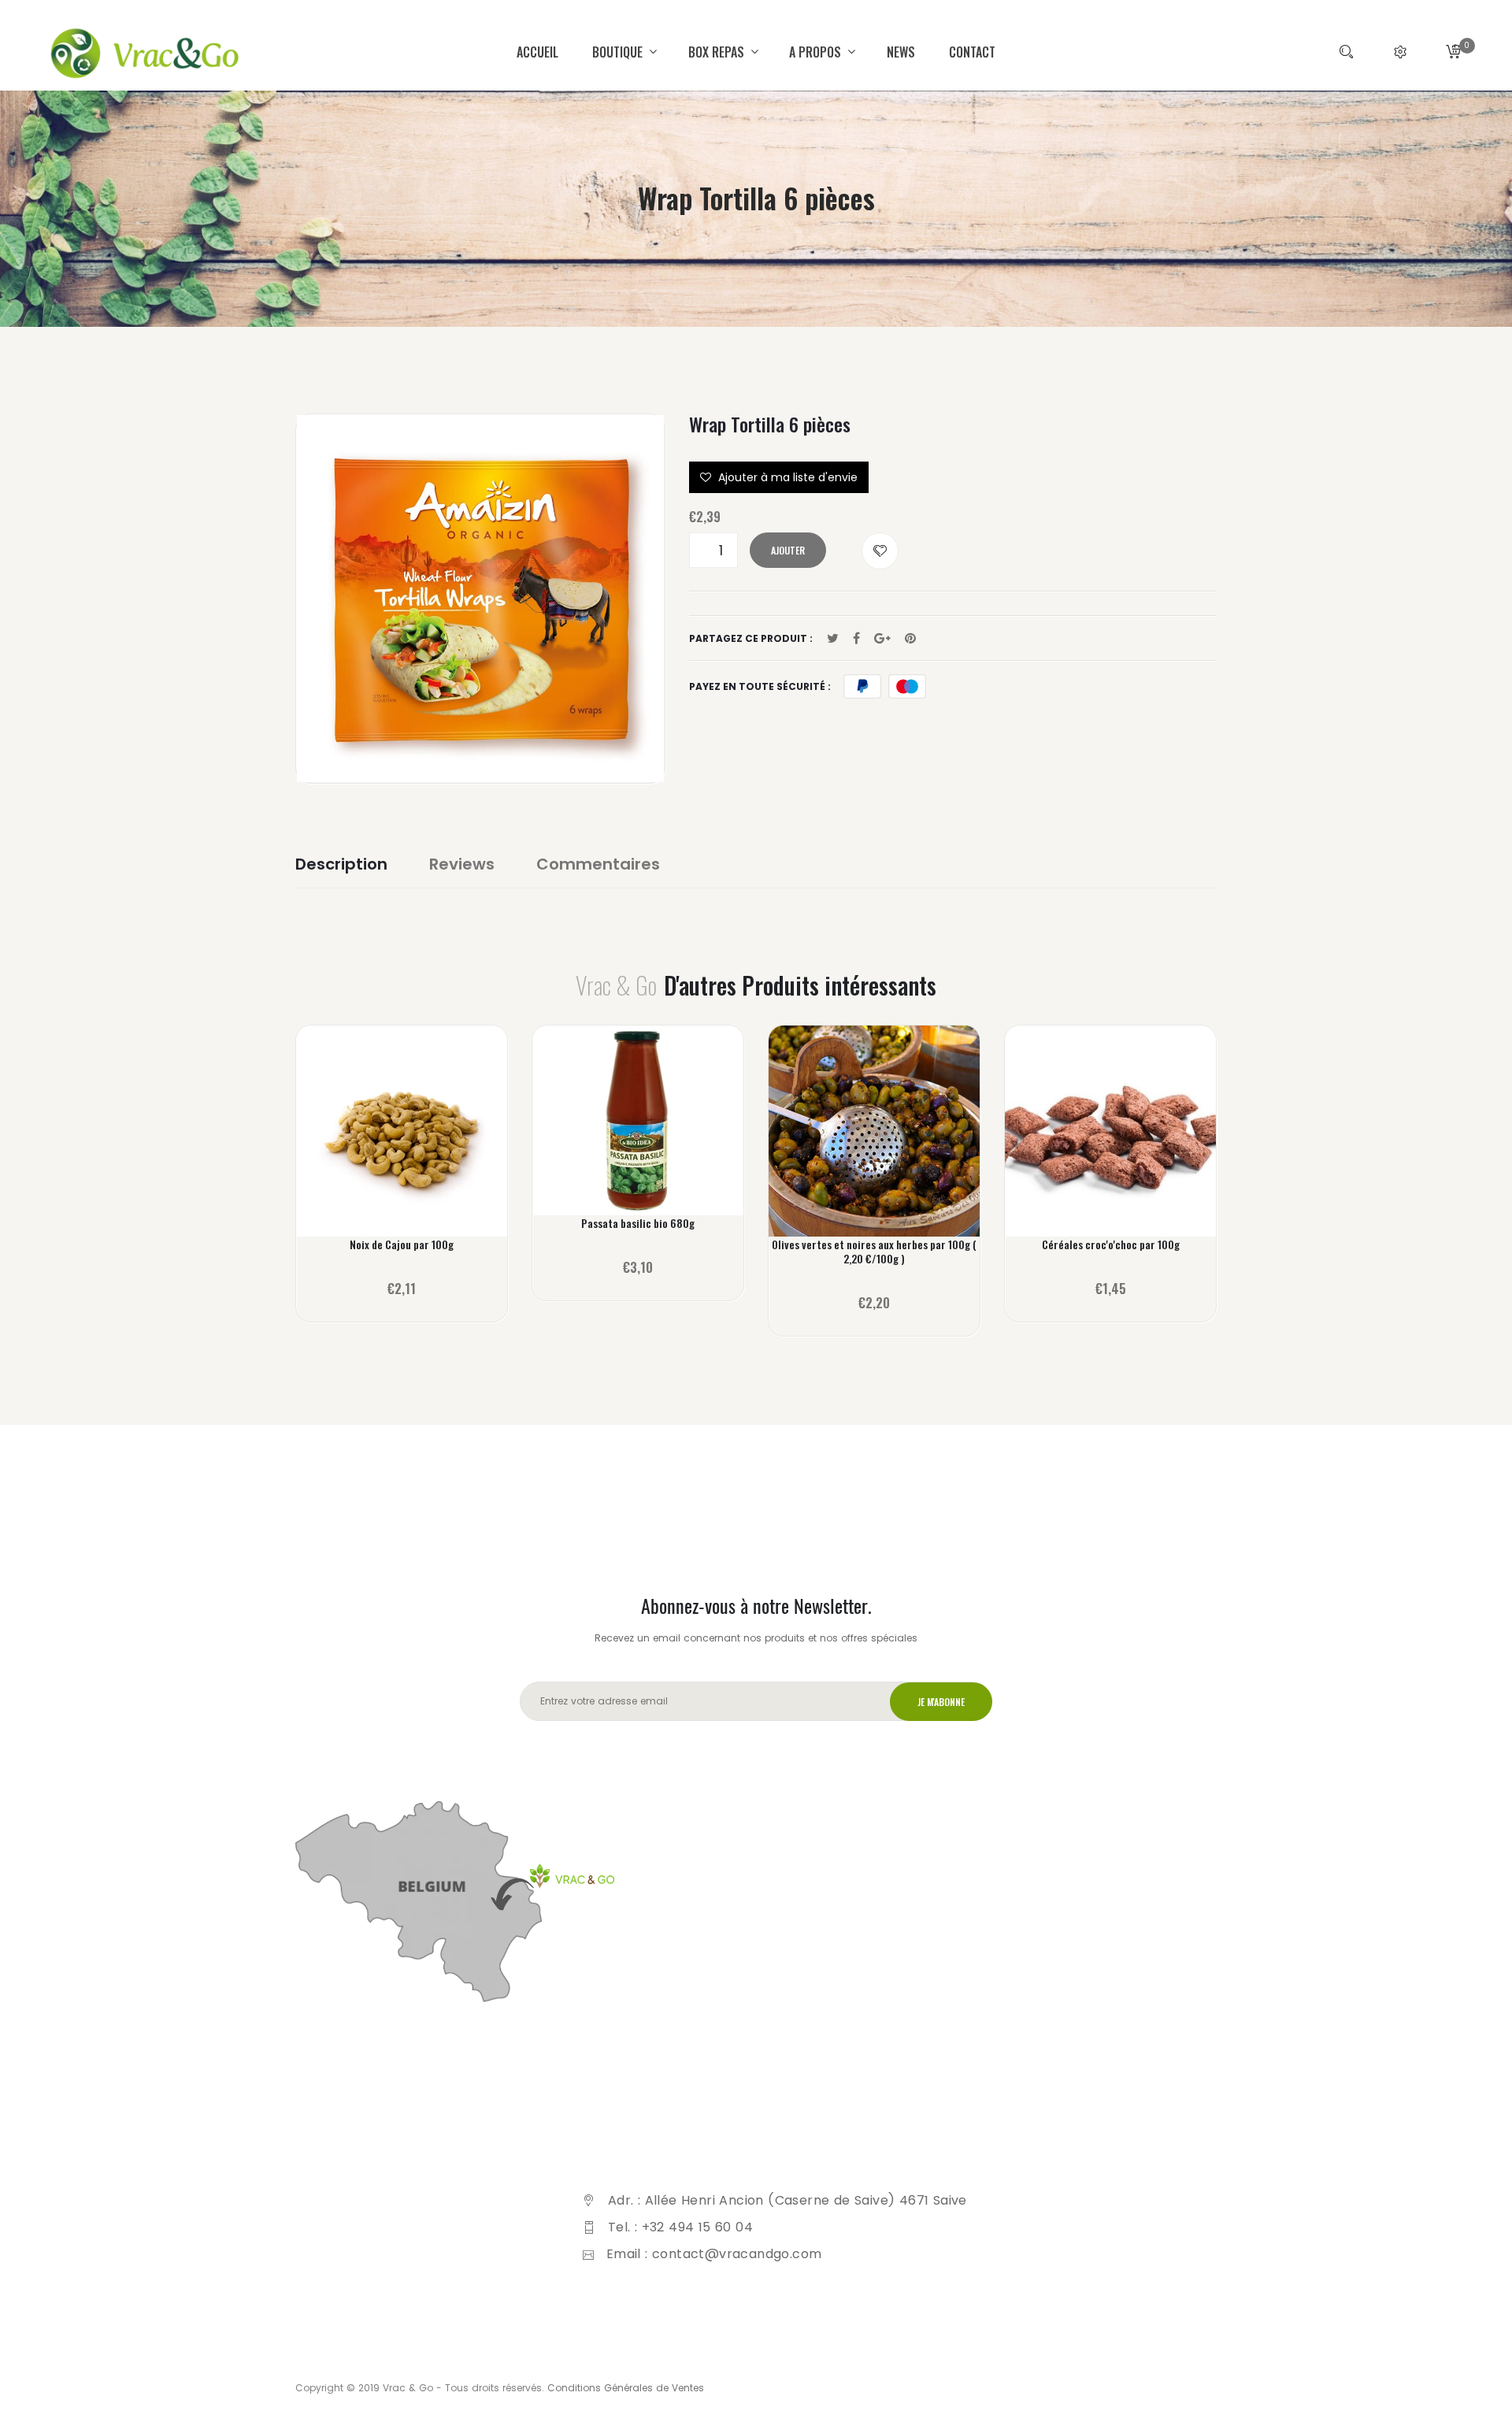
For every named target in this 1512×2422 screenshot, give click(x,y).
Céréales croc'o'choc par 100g (1111, 1244)
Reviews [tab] (462, 864)
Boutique (619, 52)
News (901, 52)
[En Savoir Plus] (402, 1142)
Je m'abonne (941, 1702)
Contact (972, 52)
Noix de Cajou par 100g (402, 1244)
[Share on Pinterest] (910, 639)
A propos (817, 52)
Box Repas (718, 52)
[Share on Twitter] (833, 639)
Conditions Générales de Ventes (626, 2388)
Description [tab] (341, 864)
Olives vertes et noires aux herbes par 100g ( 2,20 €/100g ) (874, 1252)
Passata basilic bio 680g (638, 1223)
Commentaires (598, 864)
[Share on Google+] (882, 639)
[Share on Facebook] (856, 639)
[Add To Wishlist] (880, 551)
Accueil (537, 52)
